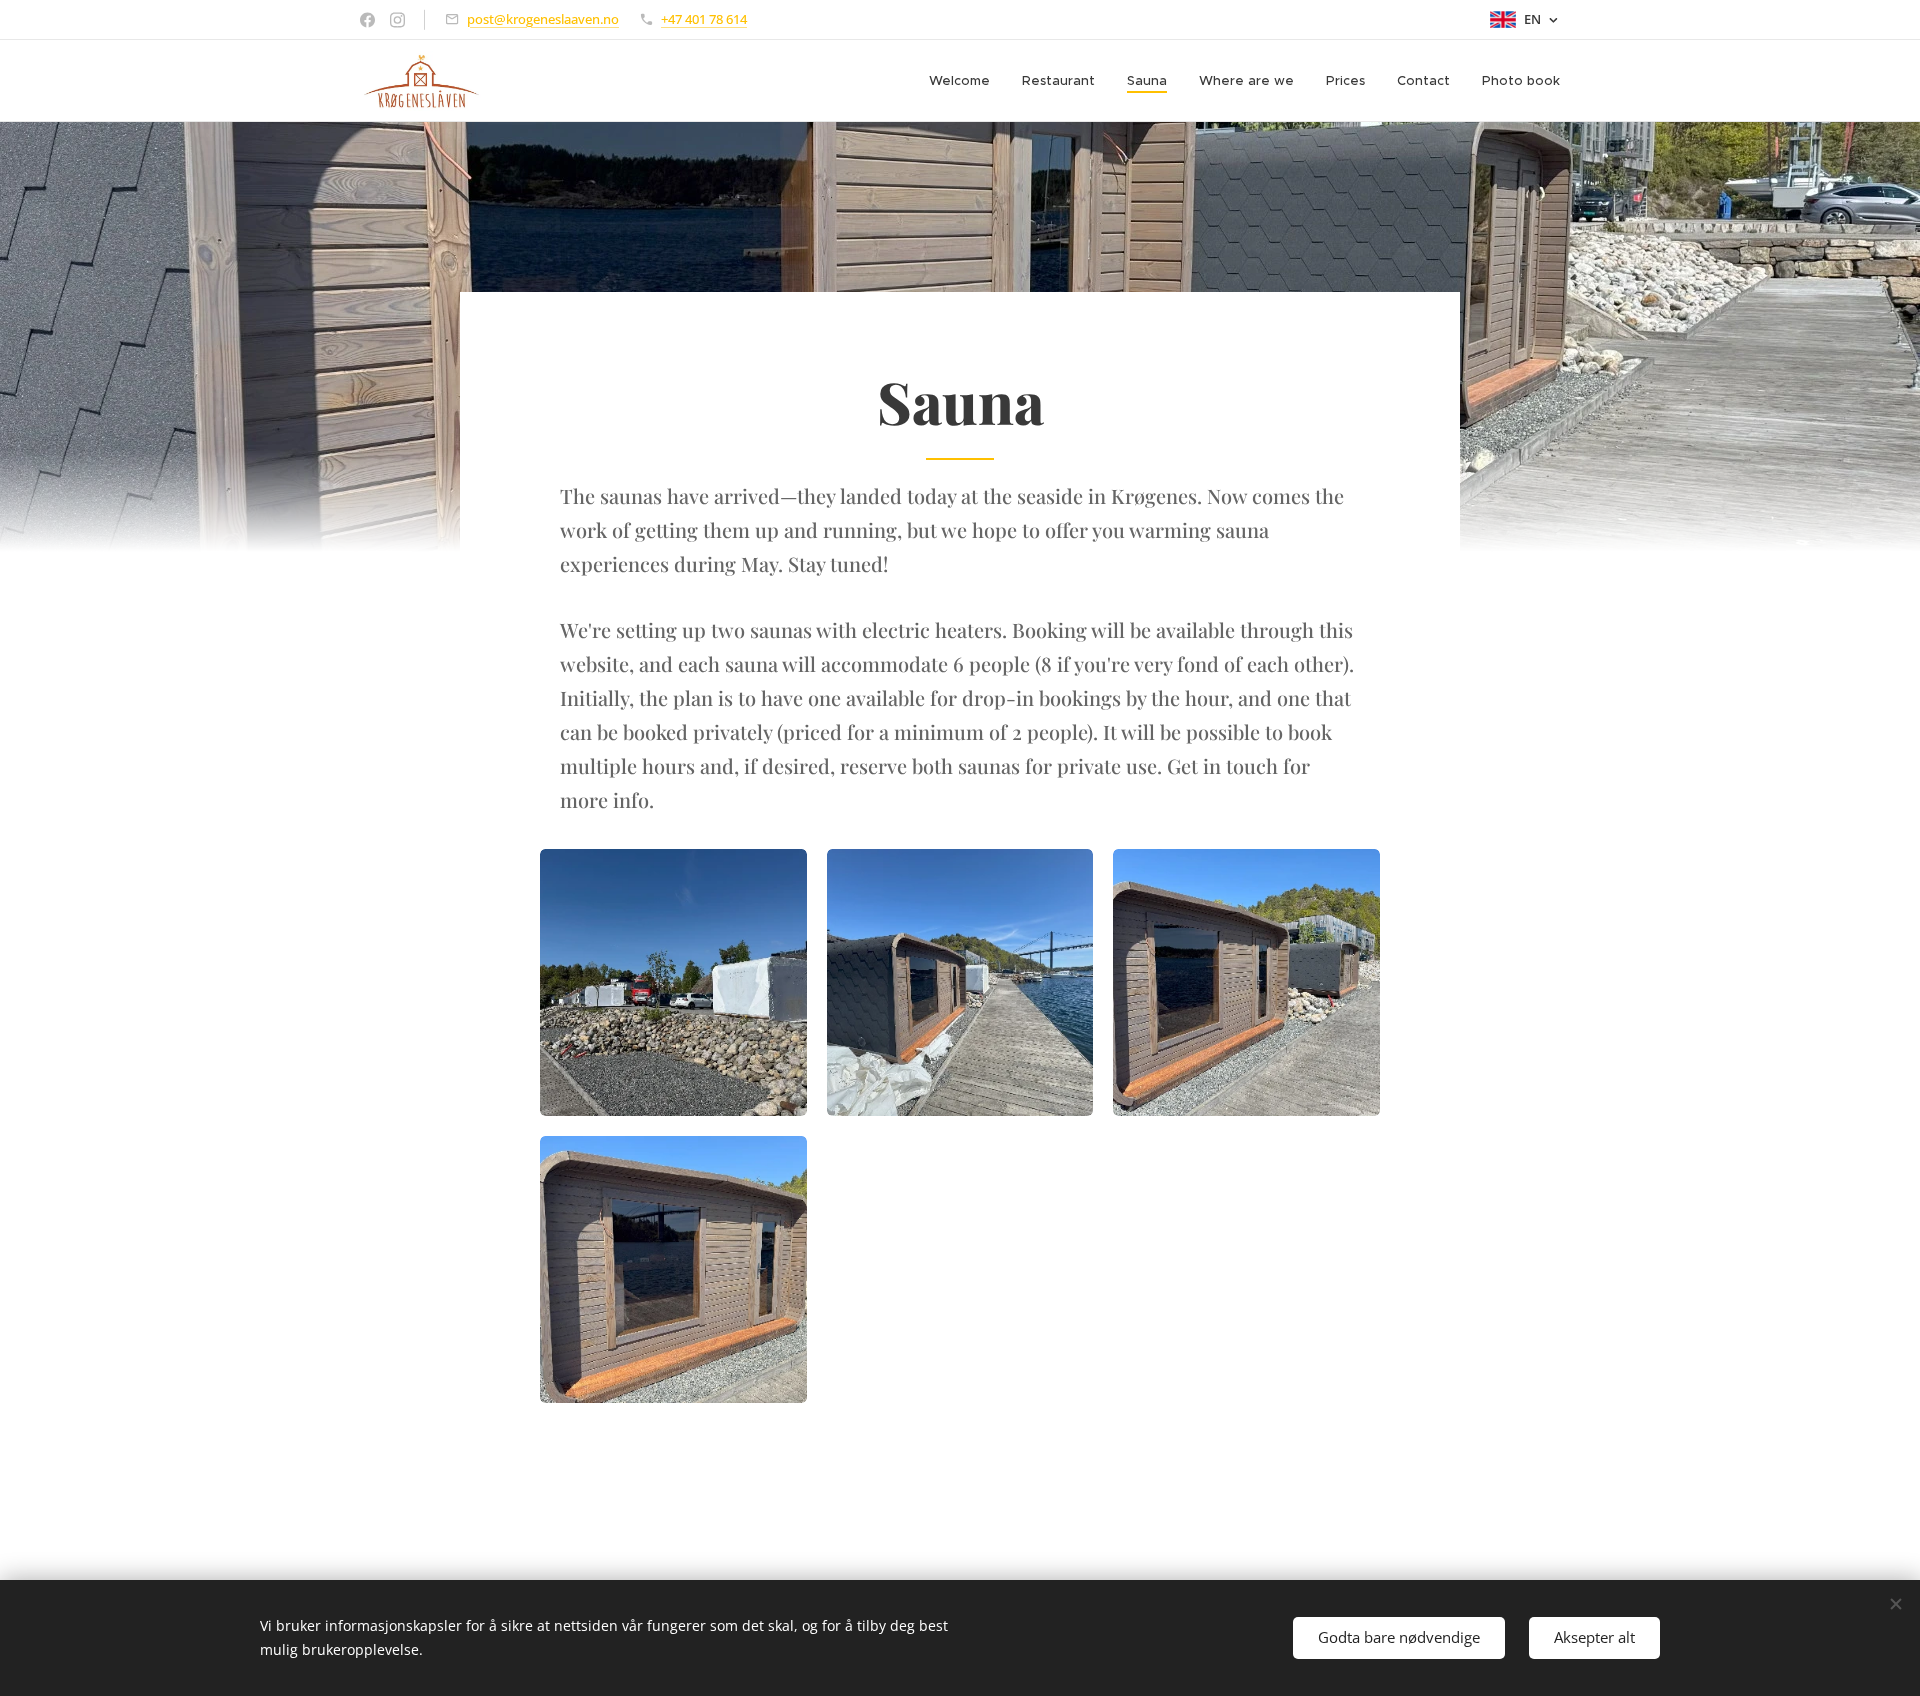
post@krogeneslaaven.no (543, 19)
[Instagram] (397, 20)
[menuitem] (965, 81)
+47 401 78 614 (704, 19)
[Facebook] (367, 20)
